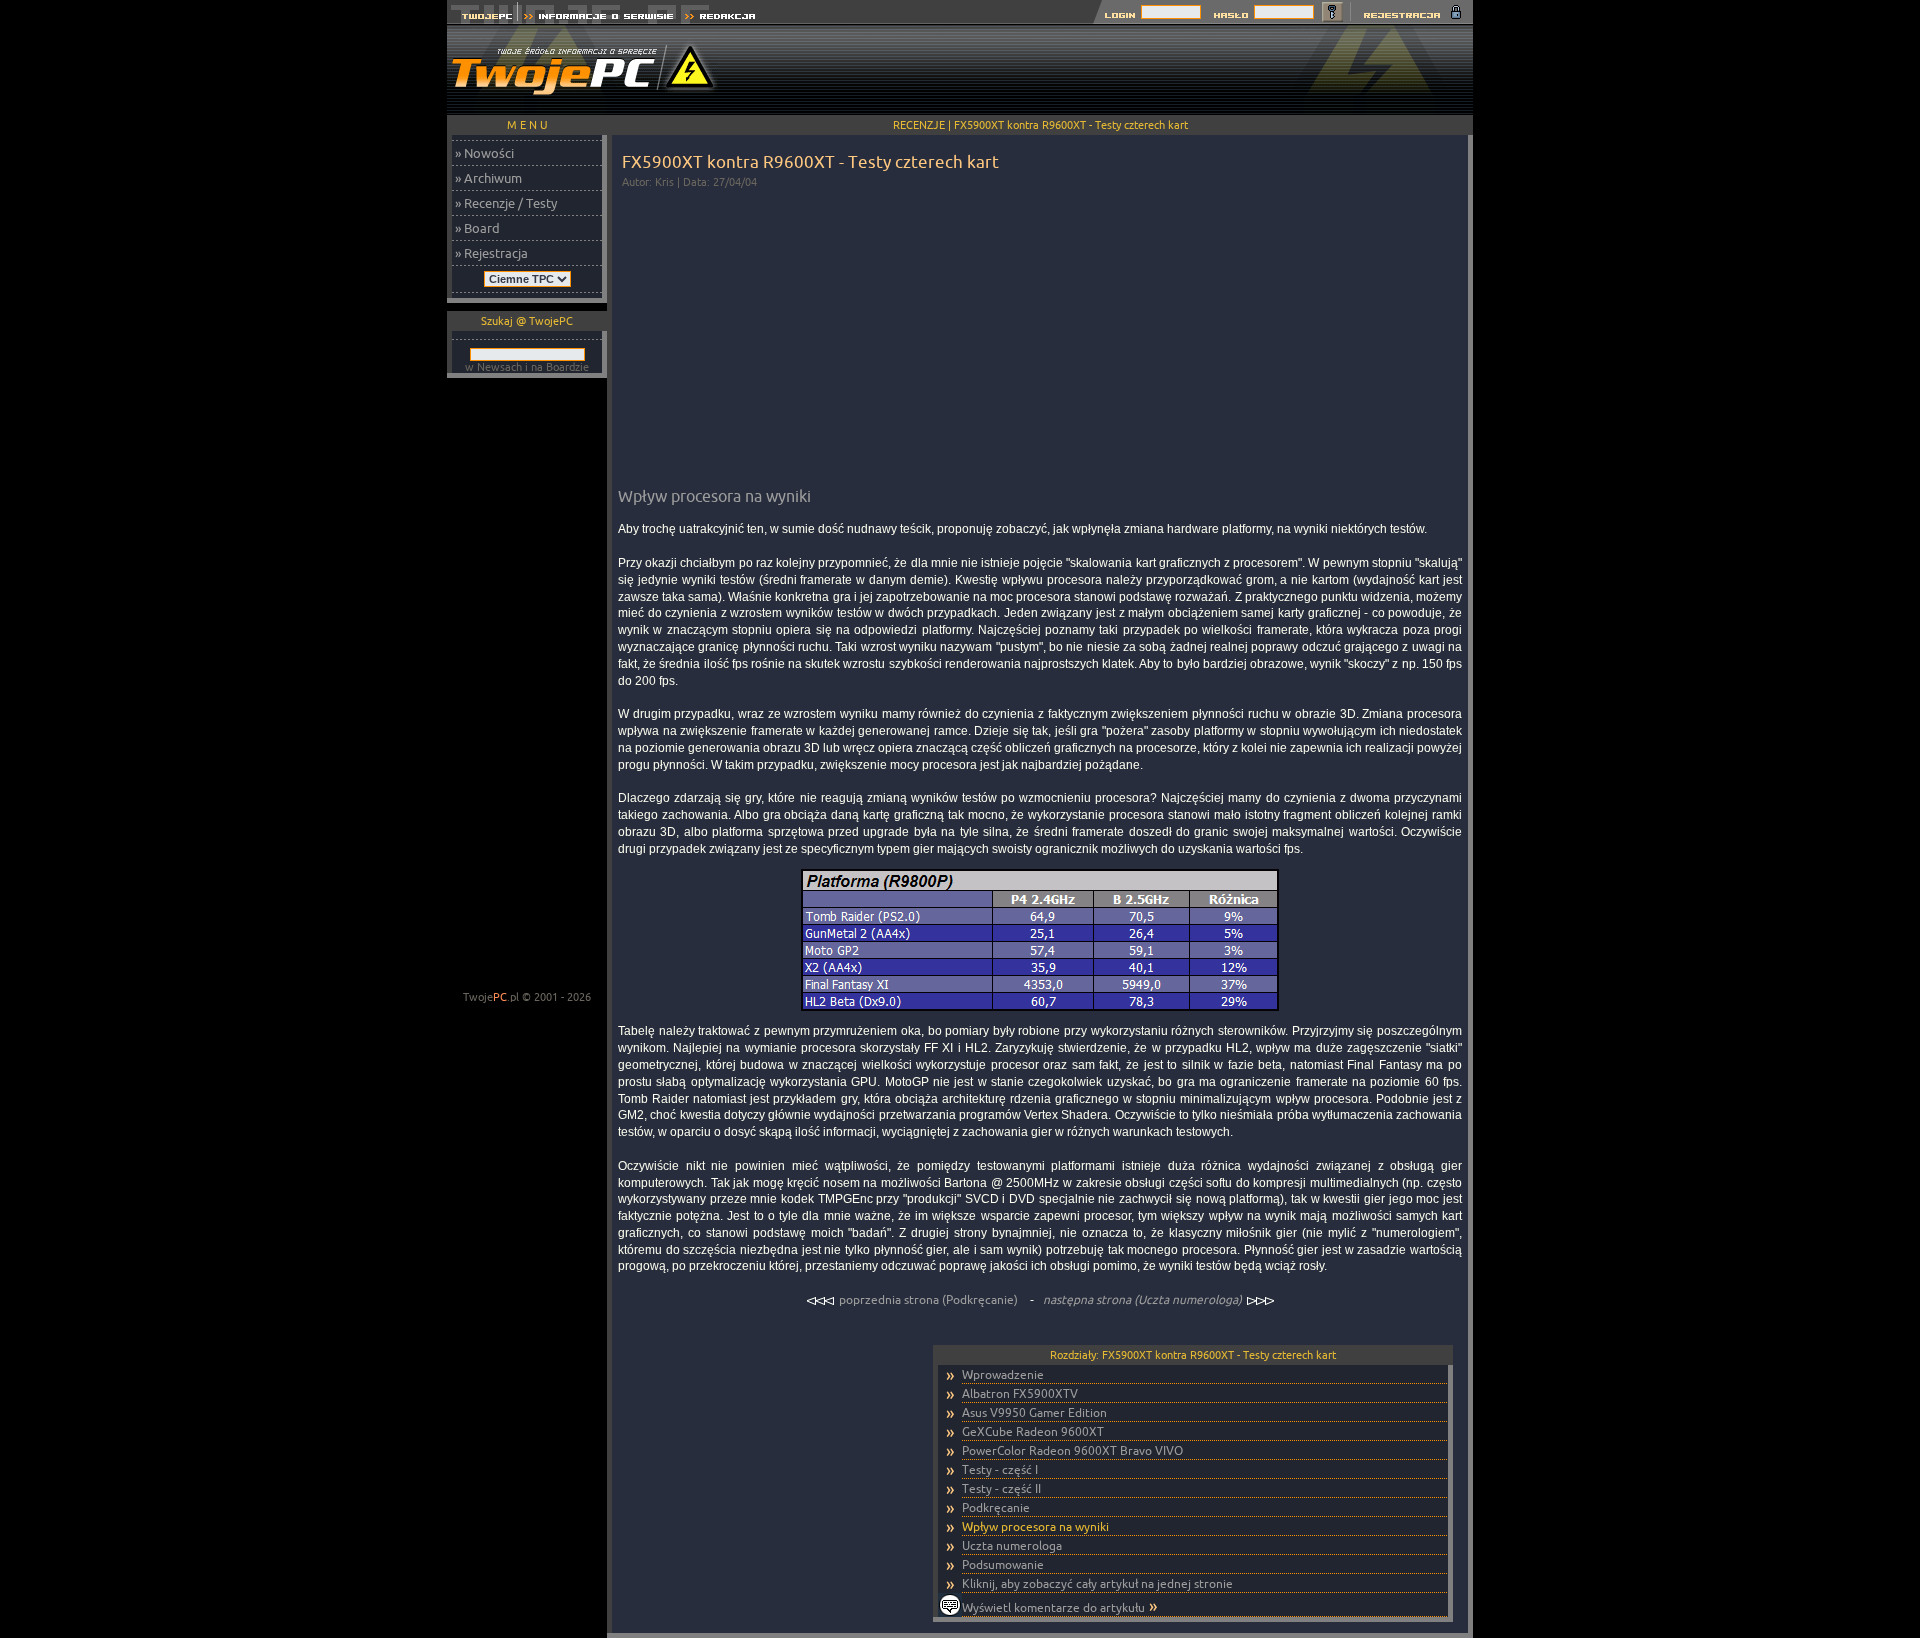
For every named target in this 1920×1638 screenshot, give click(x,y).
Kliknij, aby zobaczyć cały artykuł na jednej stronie (1097, 1583)
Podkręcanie (996, 1507)
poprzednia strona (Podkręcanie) (928, 1299)
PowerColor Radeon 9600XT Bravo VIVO (1072, 1450)
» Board (477, 228)
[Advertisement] (1109, 70)
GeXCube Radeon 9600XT (1033, 1431)
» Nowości (484, 153)
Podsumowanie (1003, 1564)
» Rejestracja (491, 253)
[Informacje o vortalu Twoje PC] (598, 18)
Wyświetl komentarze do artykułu (1053, 1607)
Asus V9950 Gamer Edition (1034, 1412)
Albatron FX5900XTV (1020, 1393)
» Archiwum (488, 178)
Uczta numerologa (1012, 1545)
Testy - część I (1000, 1469)
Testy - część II (1001, 1488)
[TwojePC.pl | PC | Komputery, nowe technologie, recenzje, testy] (482, 18)
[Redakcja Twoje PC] (720, 18)
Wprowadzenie (1003, 1374)
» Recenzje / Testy (506, 203)
